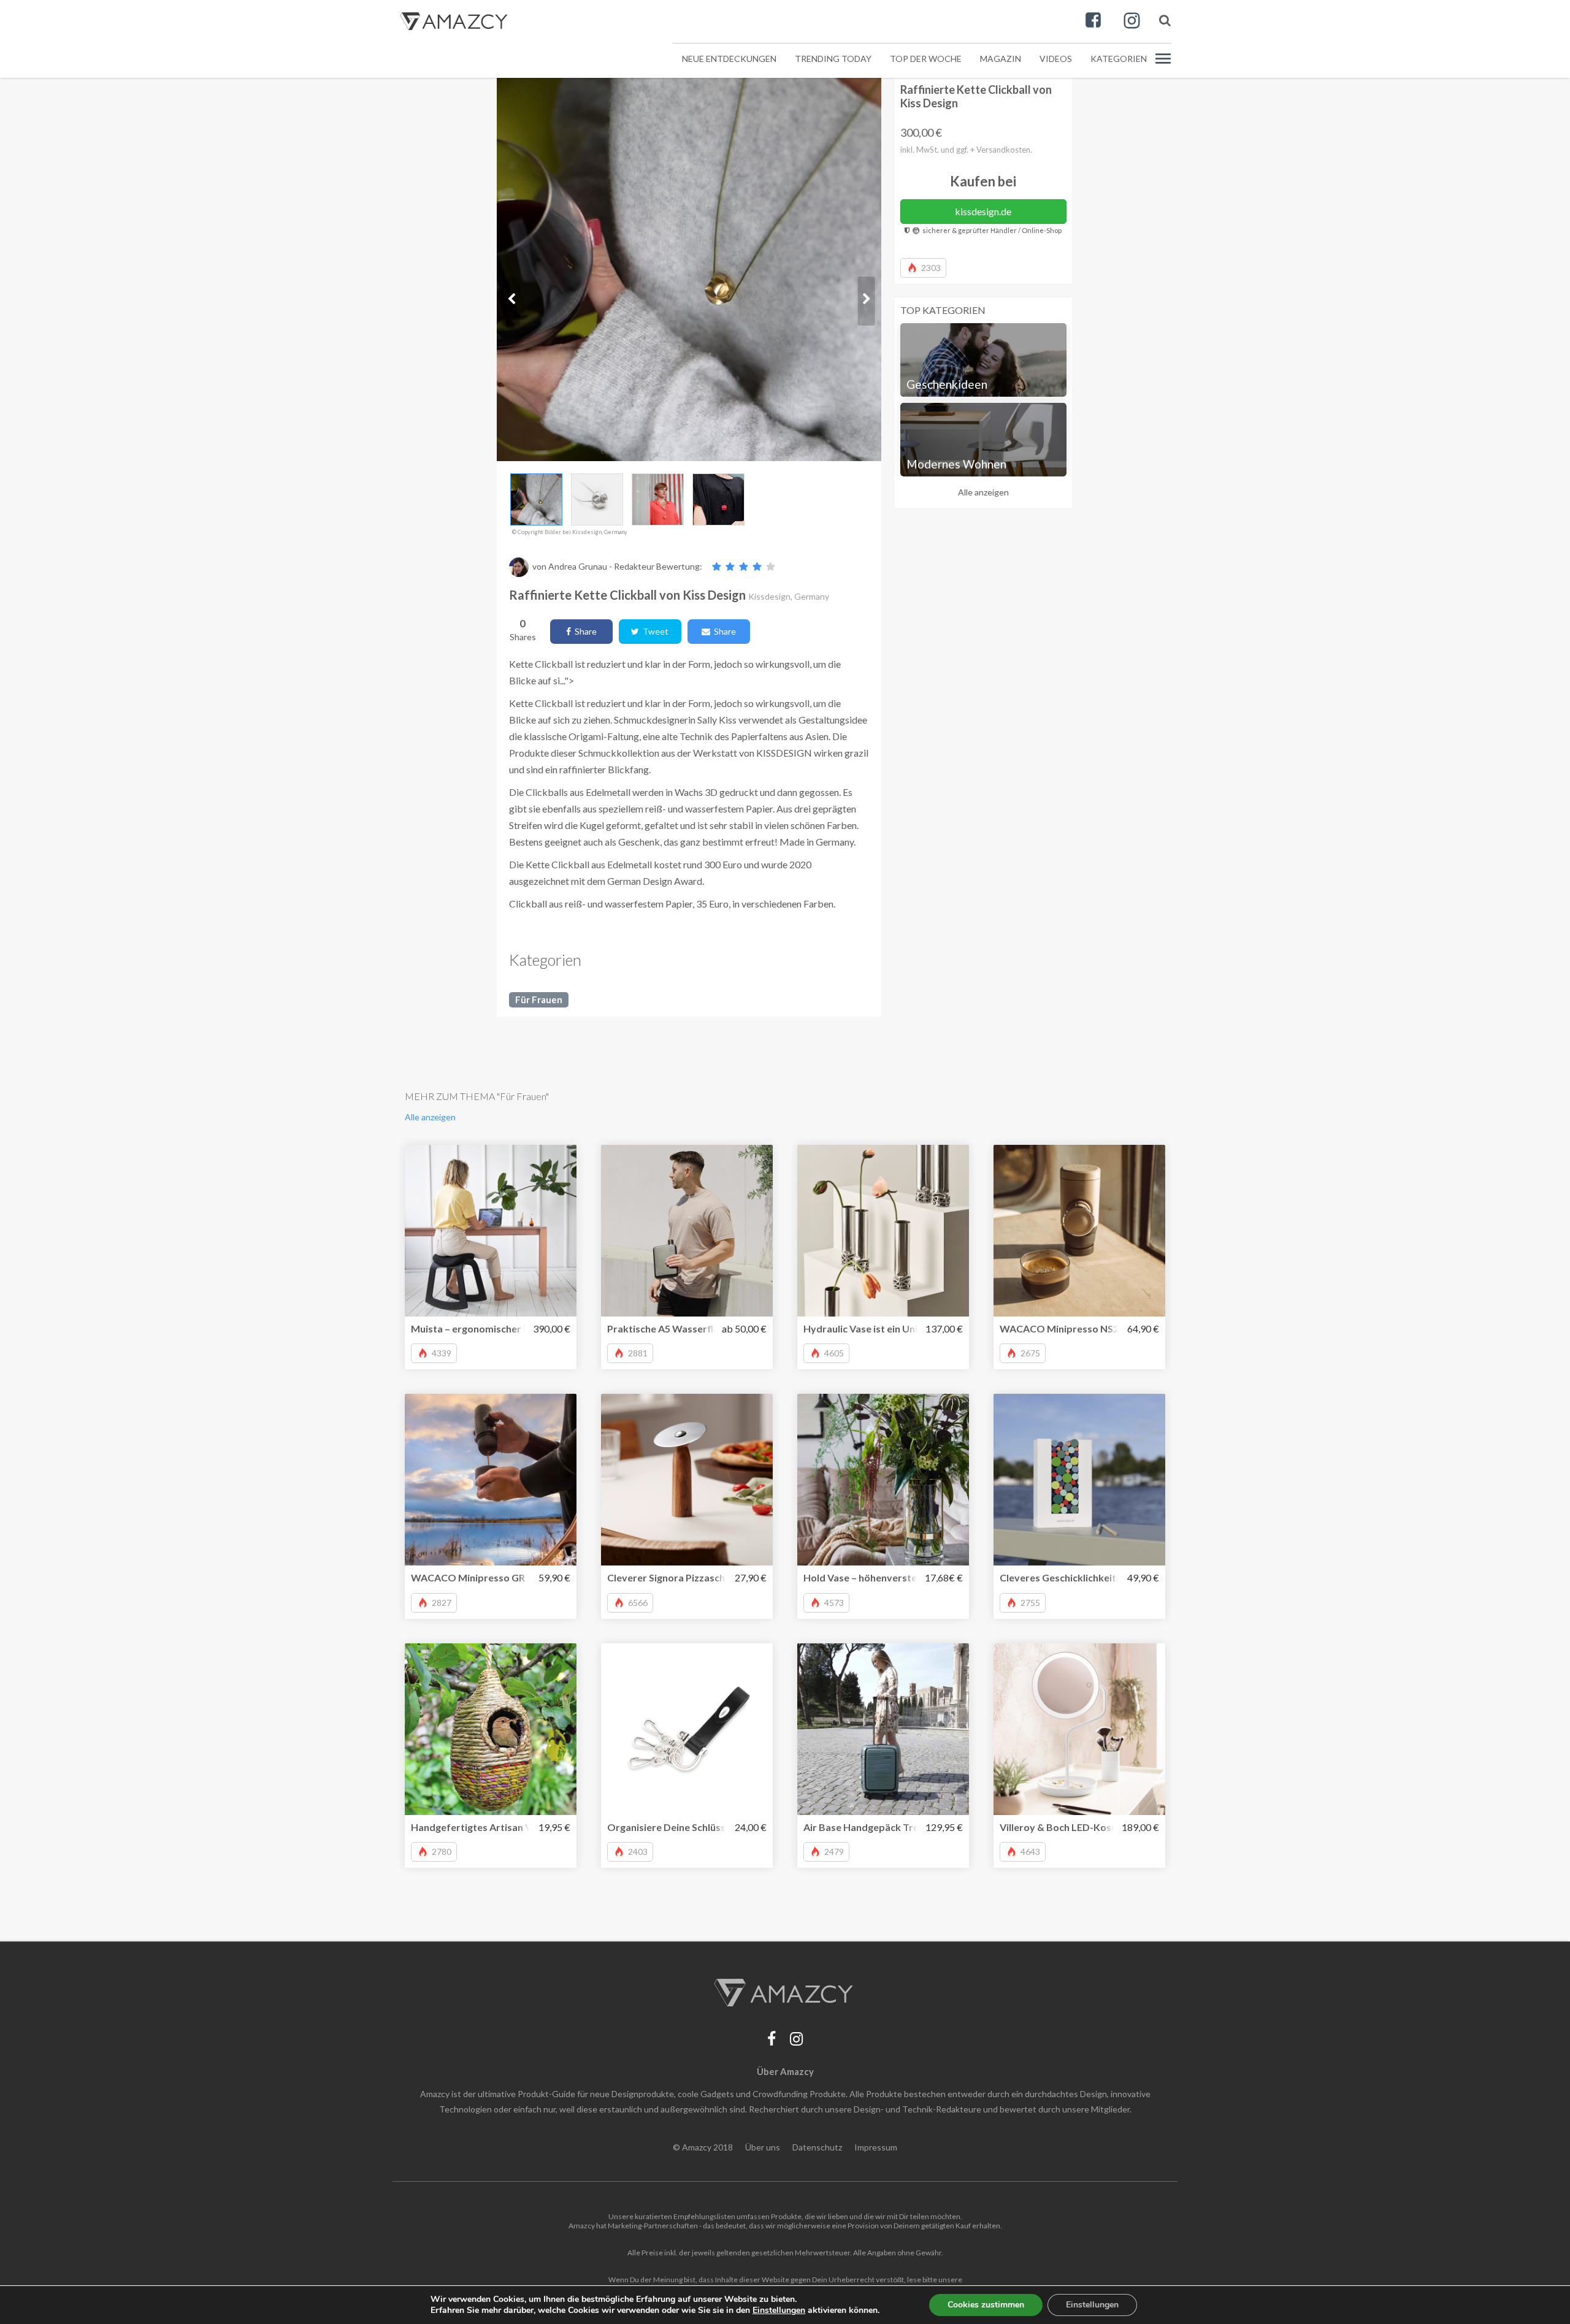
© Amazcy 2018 (703, 2147)
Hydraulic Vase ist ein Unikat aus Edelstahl (899, 1328)
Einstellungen (1092, 2305)
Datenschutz (817, 2147)
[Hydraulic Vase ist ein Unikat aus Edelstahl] (883, 1231)
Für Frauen (539, 1000)
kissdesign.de (983, 211)
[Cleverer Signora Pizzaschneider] (687, 1480)
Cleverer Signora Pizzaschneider (681, 1577)
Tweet (654, 631)
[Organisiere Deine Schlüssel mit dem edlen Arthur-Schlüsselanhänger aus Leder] (687, 1729)
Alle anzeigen (983, 492)
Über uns (763, 2147)
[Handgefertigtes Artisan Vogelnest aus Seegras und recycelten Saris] (491, 1729)
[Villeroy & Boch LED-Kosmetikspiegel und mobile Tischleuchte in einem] (1079, 1729)
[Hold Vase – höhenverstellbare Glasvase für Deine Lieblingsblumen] (883, 1480)
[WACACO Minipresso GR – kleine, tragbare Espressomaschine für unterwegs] (491, 1480)
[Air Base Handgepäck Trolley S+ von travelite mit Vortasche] (883, 1729)
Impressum (876, 2147)
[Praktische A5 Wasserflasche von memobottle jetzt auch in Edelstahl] (687, 1231)
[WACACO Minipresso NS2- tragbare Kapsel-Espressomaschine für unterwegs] (1079, 1231)
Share (584, 631)
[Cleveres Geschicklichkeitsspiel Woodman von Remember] (1079, 1480)
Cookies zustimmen (986, 2305)
